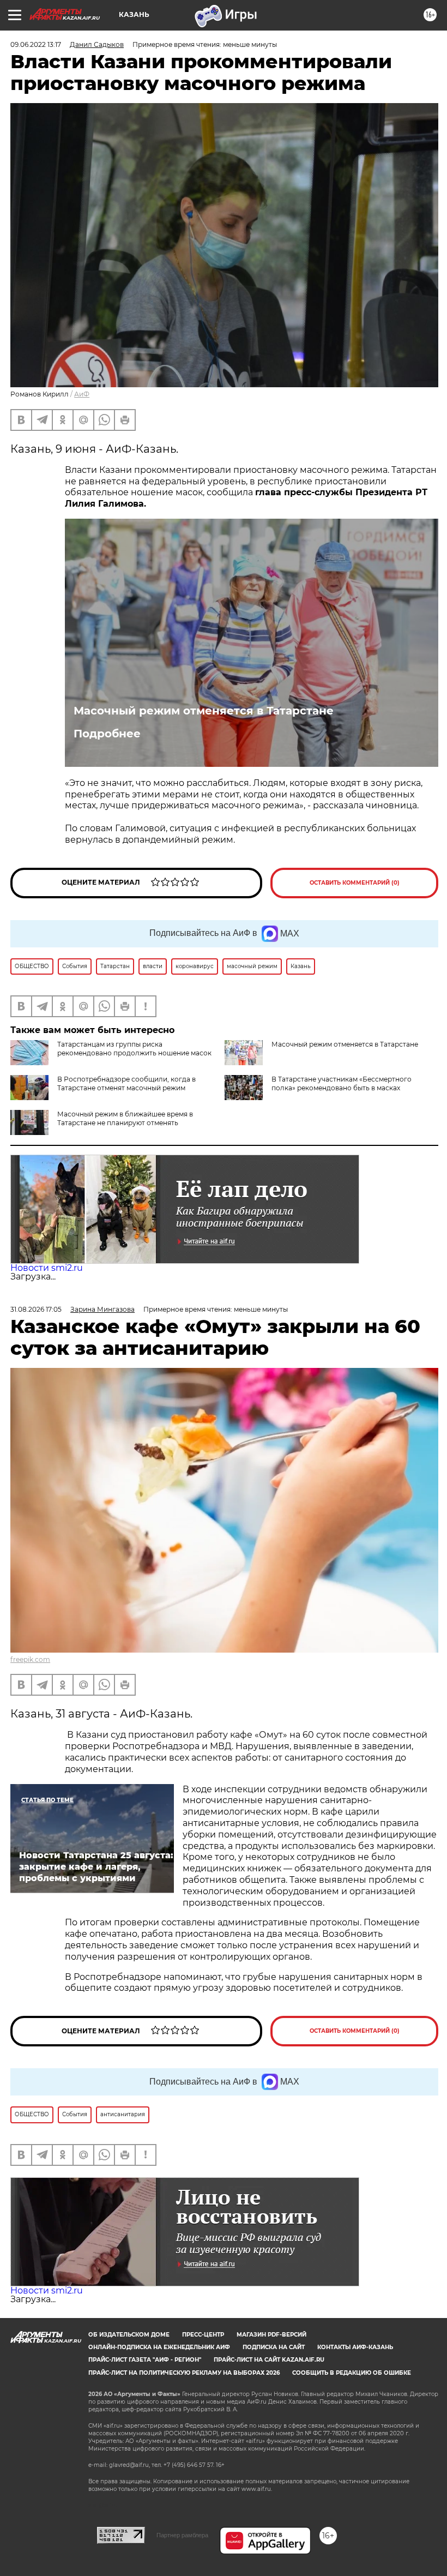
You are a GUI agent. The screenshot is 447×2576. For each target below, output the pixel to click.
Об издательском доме (129, 2335)
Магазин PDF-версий (271, 2335)
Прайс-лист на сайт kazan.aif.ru (269, 2360)
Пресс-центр (203, 2335)
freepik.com (30, 1659)
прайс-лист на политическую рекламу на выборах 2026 (184, 2373)
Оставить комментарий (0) (355, 883)
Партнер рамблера (182, 2535)
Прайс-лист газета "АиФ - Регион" (145, 2360)
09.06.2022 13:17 (36, 44)
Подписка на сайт (274, 2347)
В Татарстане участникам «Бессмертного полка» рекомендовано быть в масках (342, 1083)
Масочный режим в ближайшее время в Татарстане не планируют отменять (125, 1118)
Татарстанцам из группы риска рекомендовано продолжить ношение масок (134, 1049)
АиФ (82, 394)
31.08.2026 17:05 (36, 1309)
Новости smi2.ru (47, 1268)
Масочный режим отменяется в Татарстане (204, 711)
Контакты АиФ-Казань (355, 2347)
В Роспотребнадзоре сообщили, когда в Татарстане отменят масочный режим (126, 1083)
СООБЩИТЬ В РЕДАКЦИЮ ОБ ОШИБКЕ (352, 2373)
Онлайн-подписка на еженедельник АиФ (159, 2347)
